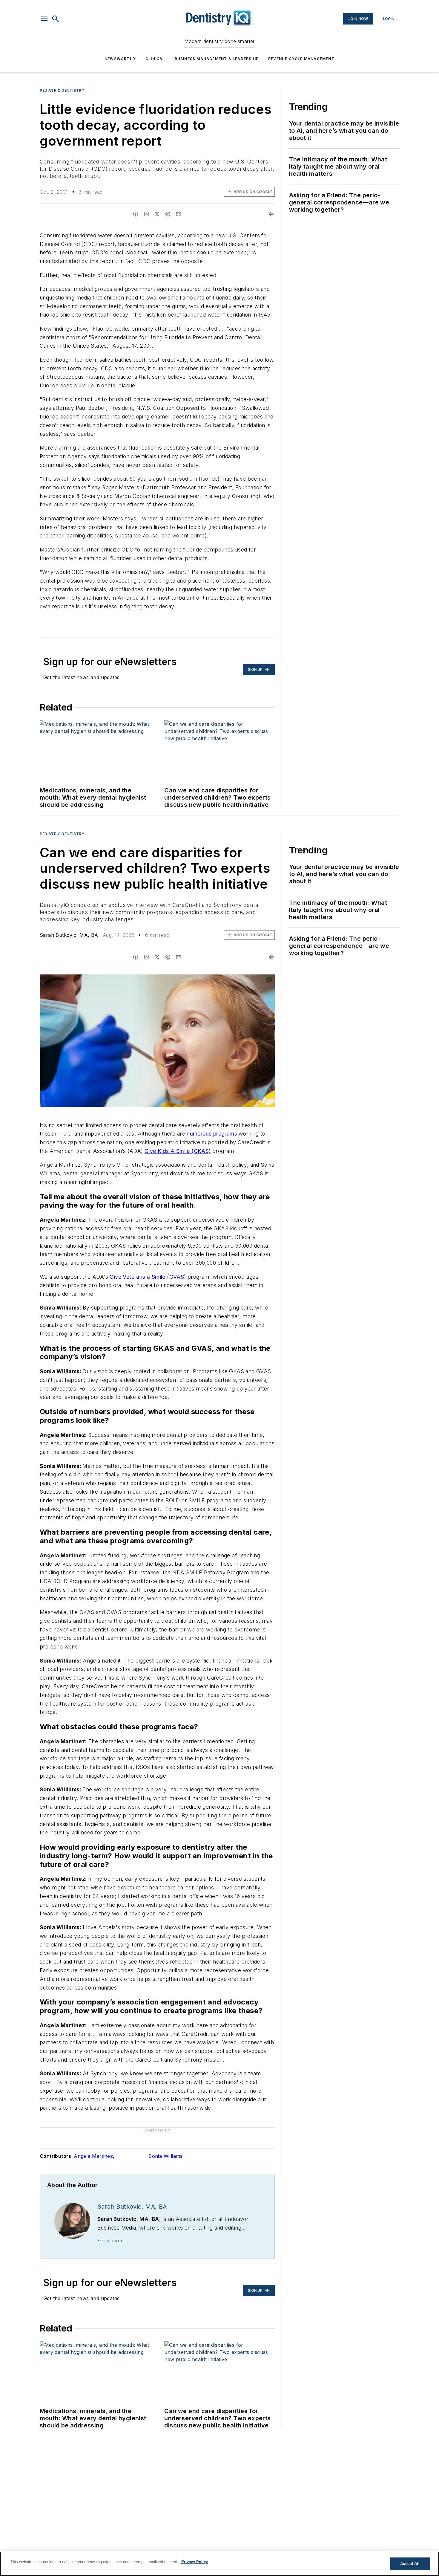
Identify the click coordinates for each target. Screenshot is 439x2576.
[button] (44, 19)
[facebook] (136, 214)
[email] (179, 214)
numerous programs (212, 1134)
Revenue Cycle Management (301, 59)
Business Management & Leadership (217, 59)
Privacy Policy (195, 2562)
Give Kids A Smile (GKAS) (178, 1151)
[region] (219, 2564)
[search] (56, 19)
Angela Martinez (94, 2156)
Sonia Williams (166, 2156)
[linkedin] (146, 214)
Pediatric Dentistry (62, 90)
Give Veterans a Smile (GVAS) (148, 1277)
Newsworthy (120, 59)
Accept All (410, 2564)
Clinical (155, 59)
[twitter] (157, 214)
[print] (272, 214)
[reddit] (168, 214)
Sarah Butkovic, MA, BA (69, 935)
